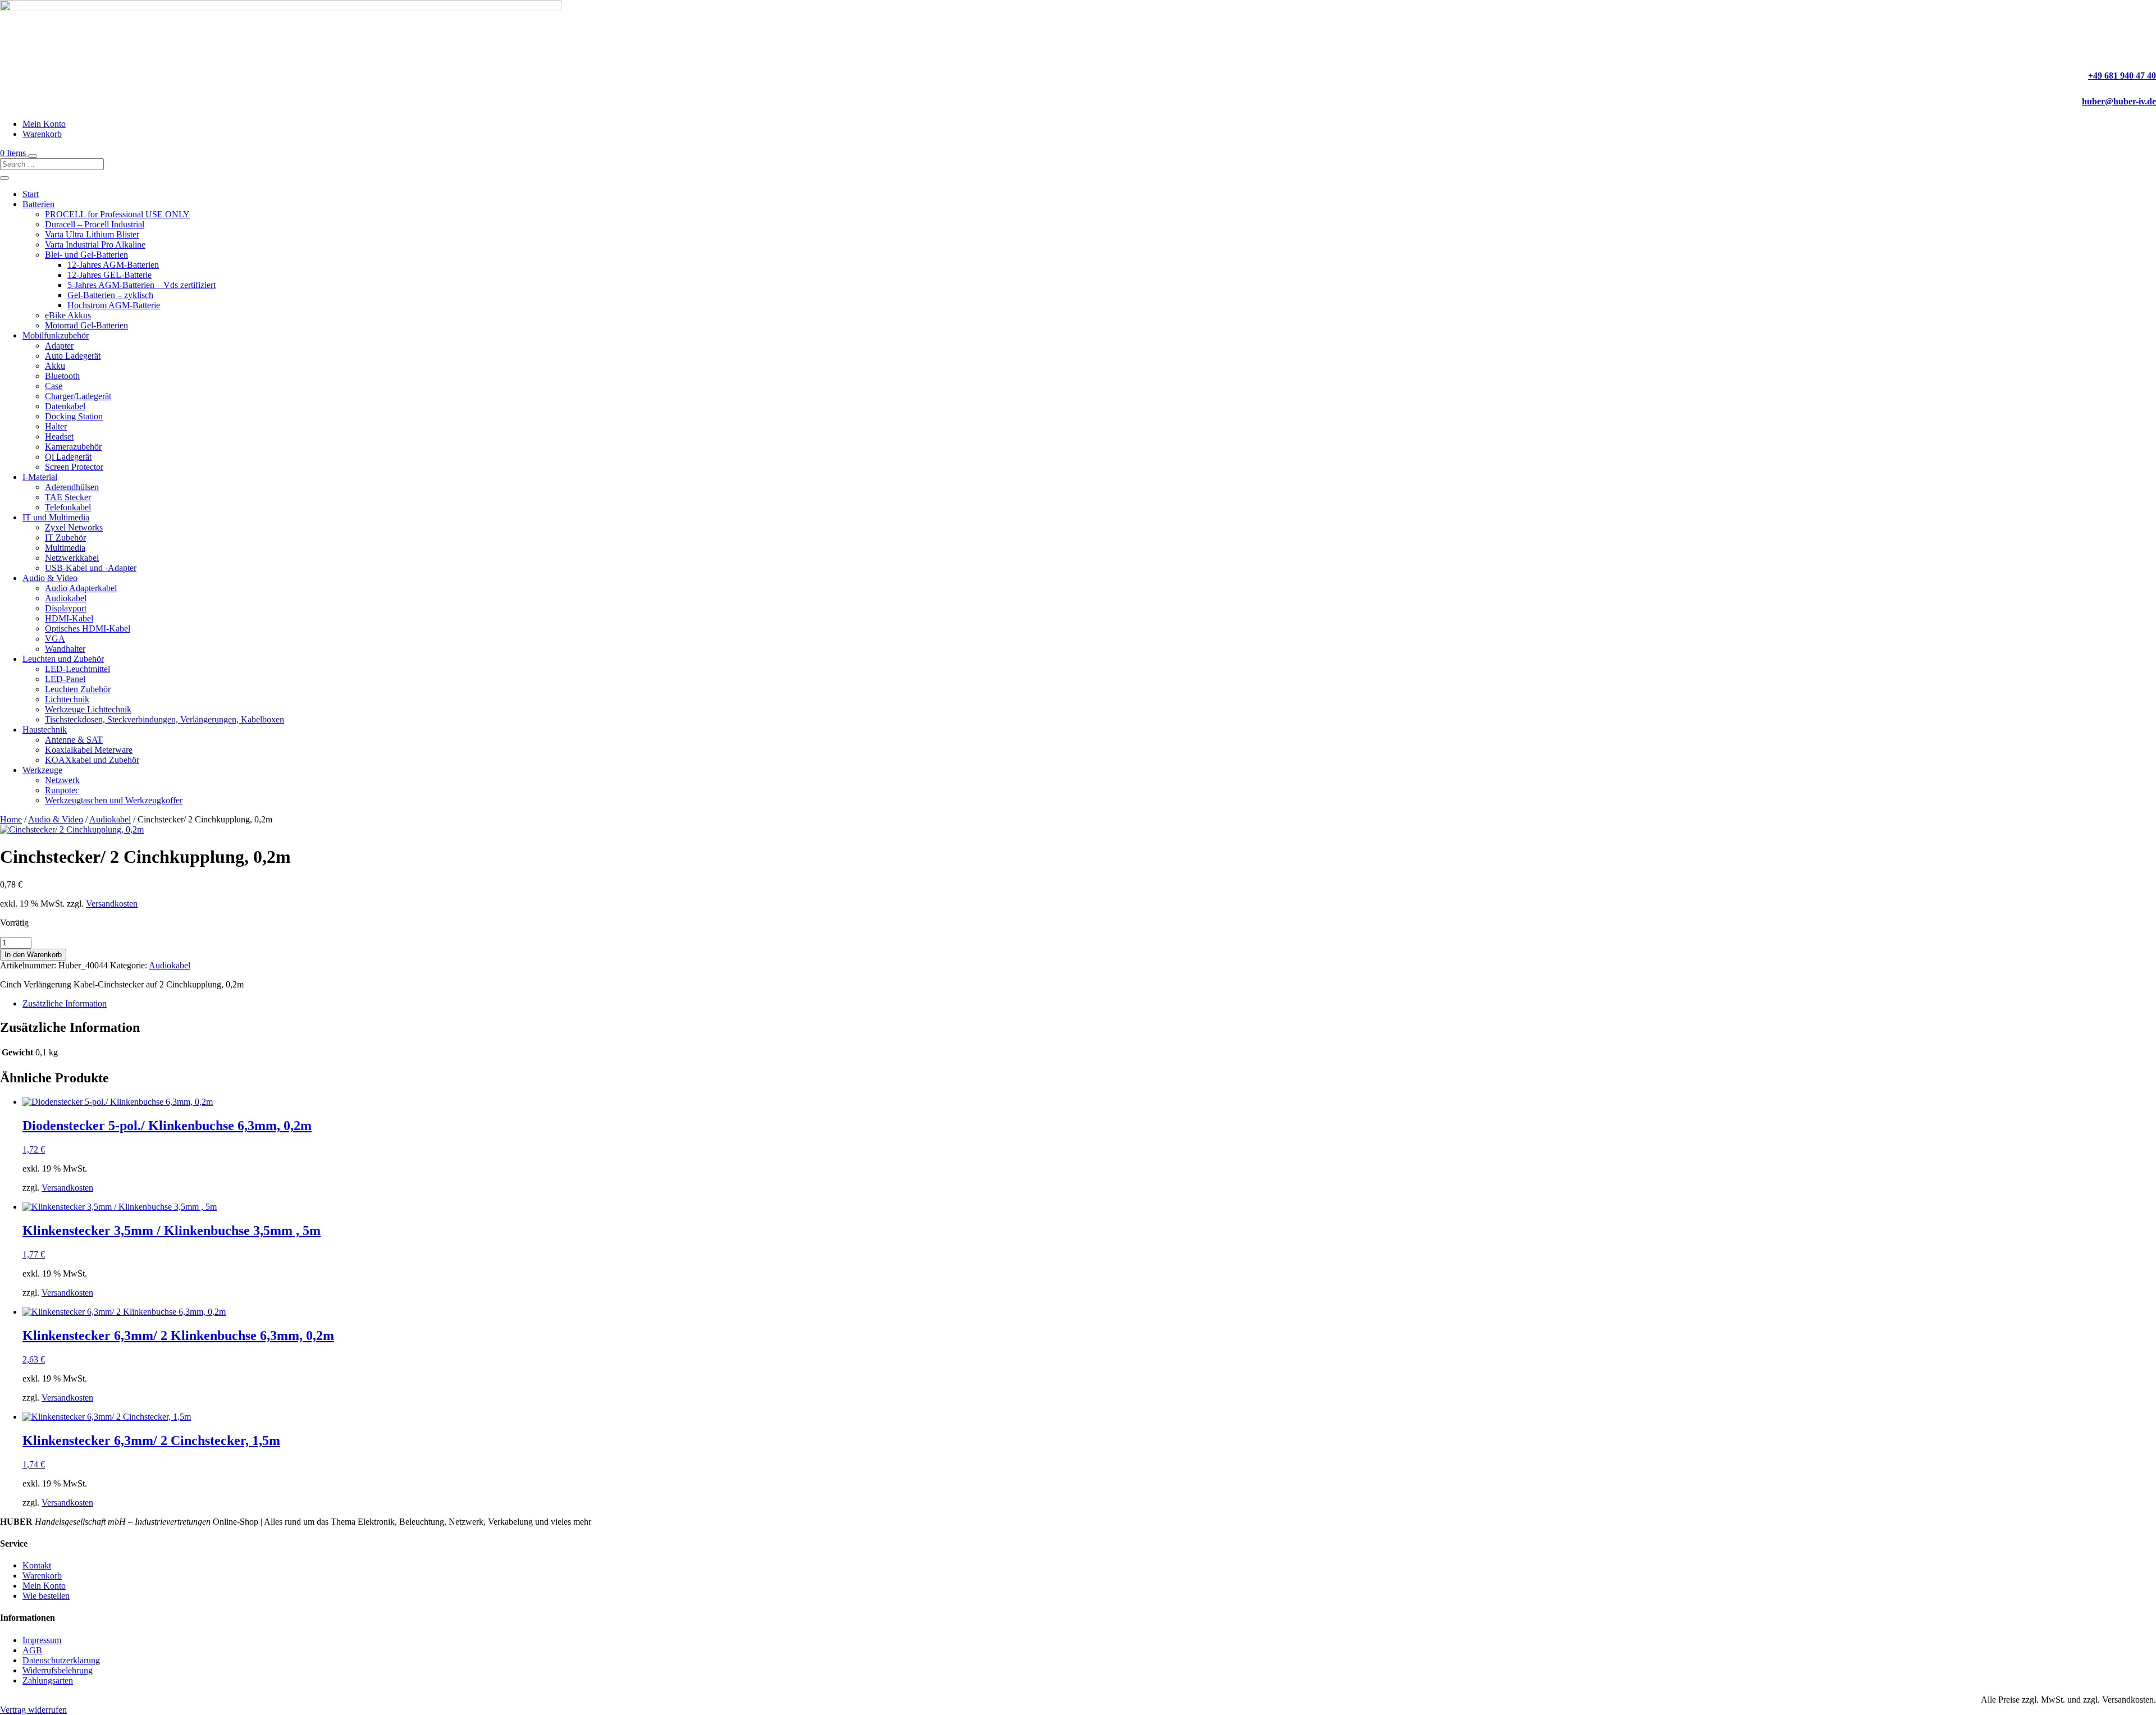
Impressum (42, 1640)
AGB (32, 1650)
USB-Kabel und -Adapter (91, 568)
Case (54, 386)
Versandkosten (112, 904)
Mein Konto (44, 124)
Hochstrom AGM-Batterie (114, 305)
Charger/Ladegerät (78, 396)
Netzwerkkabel (72, 558)
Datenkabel (65, 406)
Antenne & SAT (74, 740)
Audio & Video (50, 578)
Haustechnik (45, 730)
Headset (59, 436)
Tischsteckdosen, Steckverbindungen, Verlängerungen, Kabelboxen (165, 719)
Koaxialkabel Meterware (89, 750)
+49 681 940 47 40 (2122, 76)
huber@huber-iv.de (2119, 101)
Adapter (59, 346)
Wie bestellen (46, 1596)
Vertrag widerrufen (33, 1710)
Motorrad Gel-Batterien (86, 325)
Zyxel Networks (74, 527)
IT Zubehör (65, 538)
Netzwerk (62, 780)
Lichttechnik (67, 699)
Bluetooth (62, 376)
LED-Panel (65, 679)
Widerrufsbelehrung (58, 1670)
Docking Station (74, 416)
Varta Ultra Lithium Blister (92, 234)
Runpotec (62, 790)
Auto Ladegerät (73, 356)
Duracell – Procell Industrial (95, 224)
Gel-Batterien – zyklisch (110, 295)
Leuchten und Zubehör (63, 659)
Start (31, 194)
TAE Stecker (68, 497)
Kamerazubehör (73, 447)
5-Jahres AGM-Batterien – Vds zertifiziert (141, 285)
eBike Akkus (68, 315)
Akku (55, 366)
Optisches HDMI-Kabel (88, 628)
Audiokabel (66, 598)
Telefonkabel (68, 507)
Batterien (38, 204)
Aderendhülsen (72, 487)
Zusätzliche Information (65, 1003)
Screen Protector (74, 467)
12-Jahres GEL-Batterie (109, 275)
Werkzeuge (42, 770)
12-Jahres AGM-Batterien (113, 265)
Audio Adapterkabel (81, 588)
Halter (56, 426)
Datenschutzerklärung (61, 1660)
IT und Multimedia (56, 517)
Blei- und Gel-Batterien (86, 255)
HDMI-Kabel (69, 618)
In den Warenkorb (33, 955)
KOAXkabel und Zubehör (92, 760)
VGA (55, 639)
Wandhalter (65, 649)
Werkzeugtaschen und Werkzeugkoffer (114, 800)
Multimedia (65, 548)
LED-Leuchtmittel (77, 669)
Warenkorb (42, 134)
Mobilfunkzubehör (56, 335)
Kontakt (37, 1565)
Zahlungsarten (48, 1680)
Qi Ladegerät (68, 457)
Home (11, 819)
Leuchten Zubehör (78, 689)
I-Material (40, 477)
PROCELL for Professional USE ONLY (117, 214)
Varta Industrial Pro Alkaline (95, 244)
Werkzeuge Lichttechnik (88, 709)
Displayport (66, 608)
